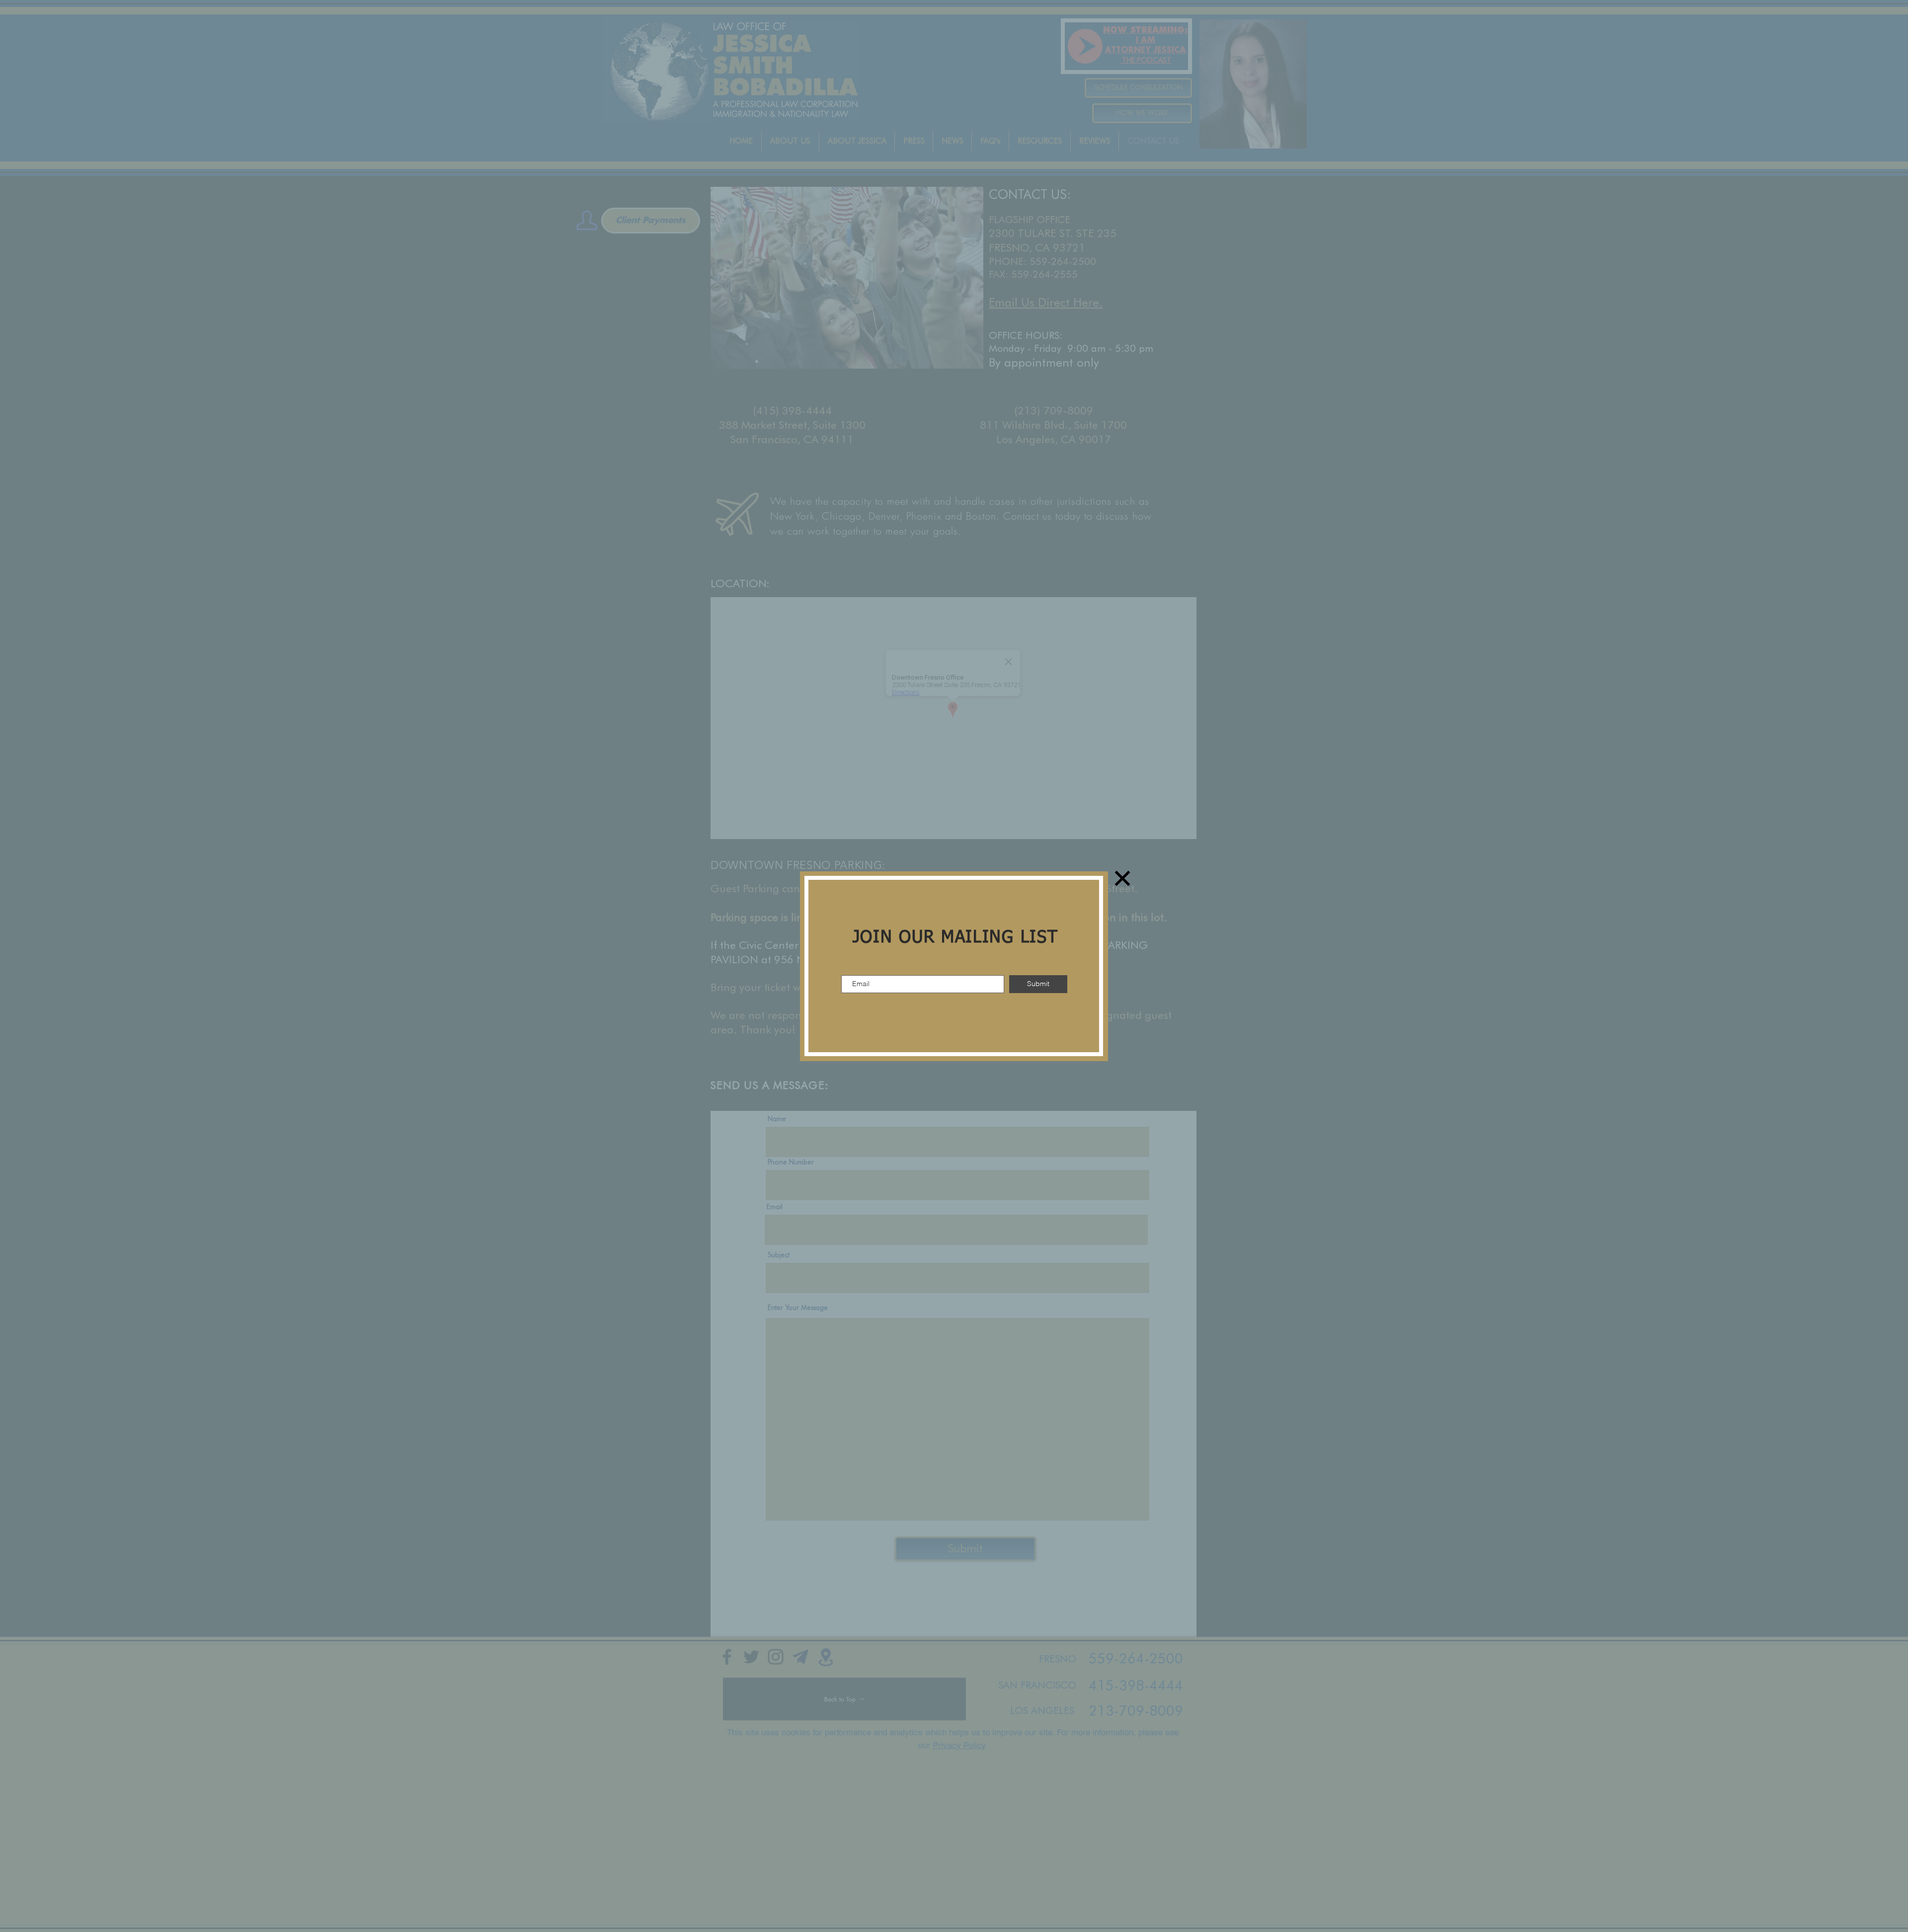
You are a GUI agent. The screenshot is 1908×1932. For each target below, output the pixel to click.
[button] (1122, 878)
